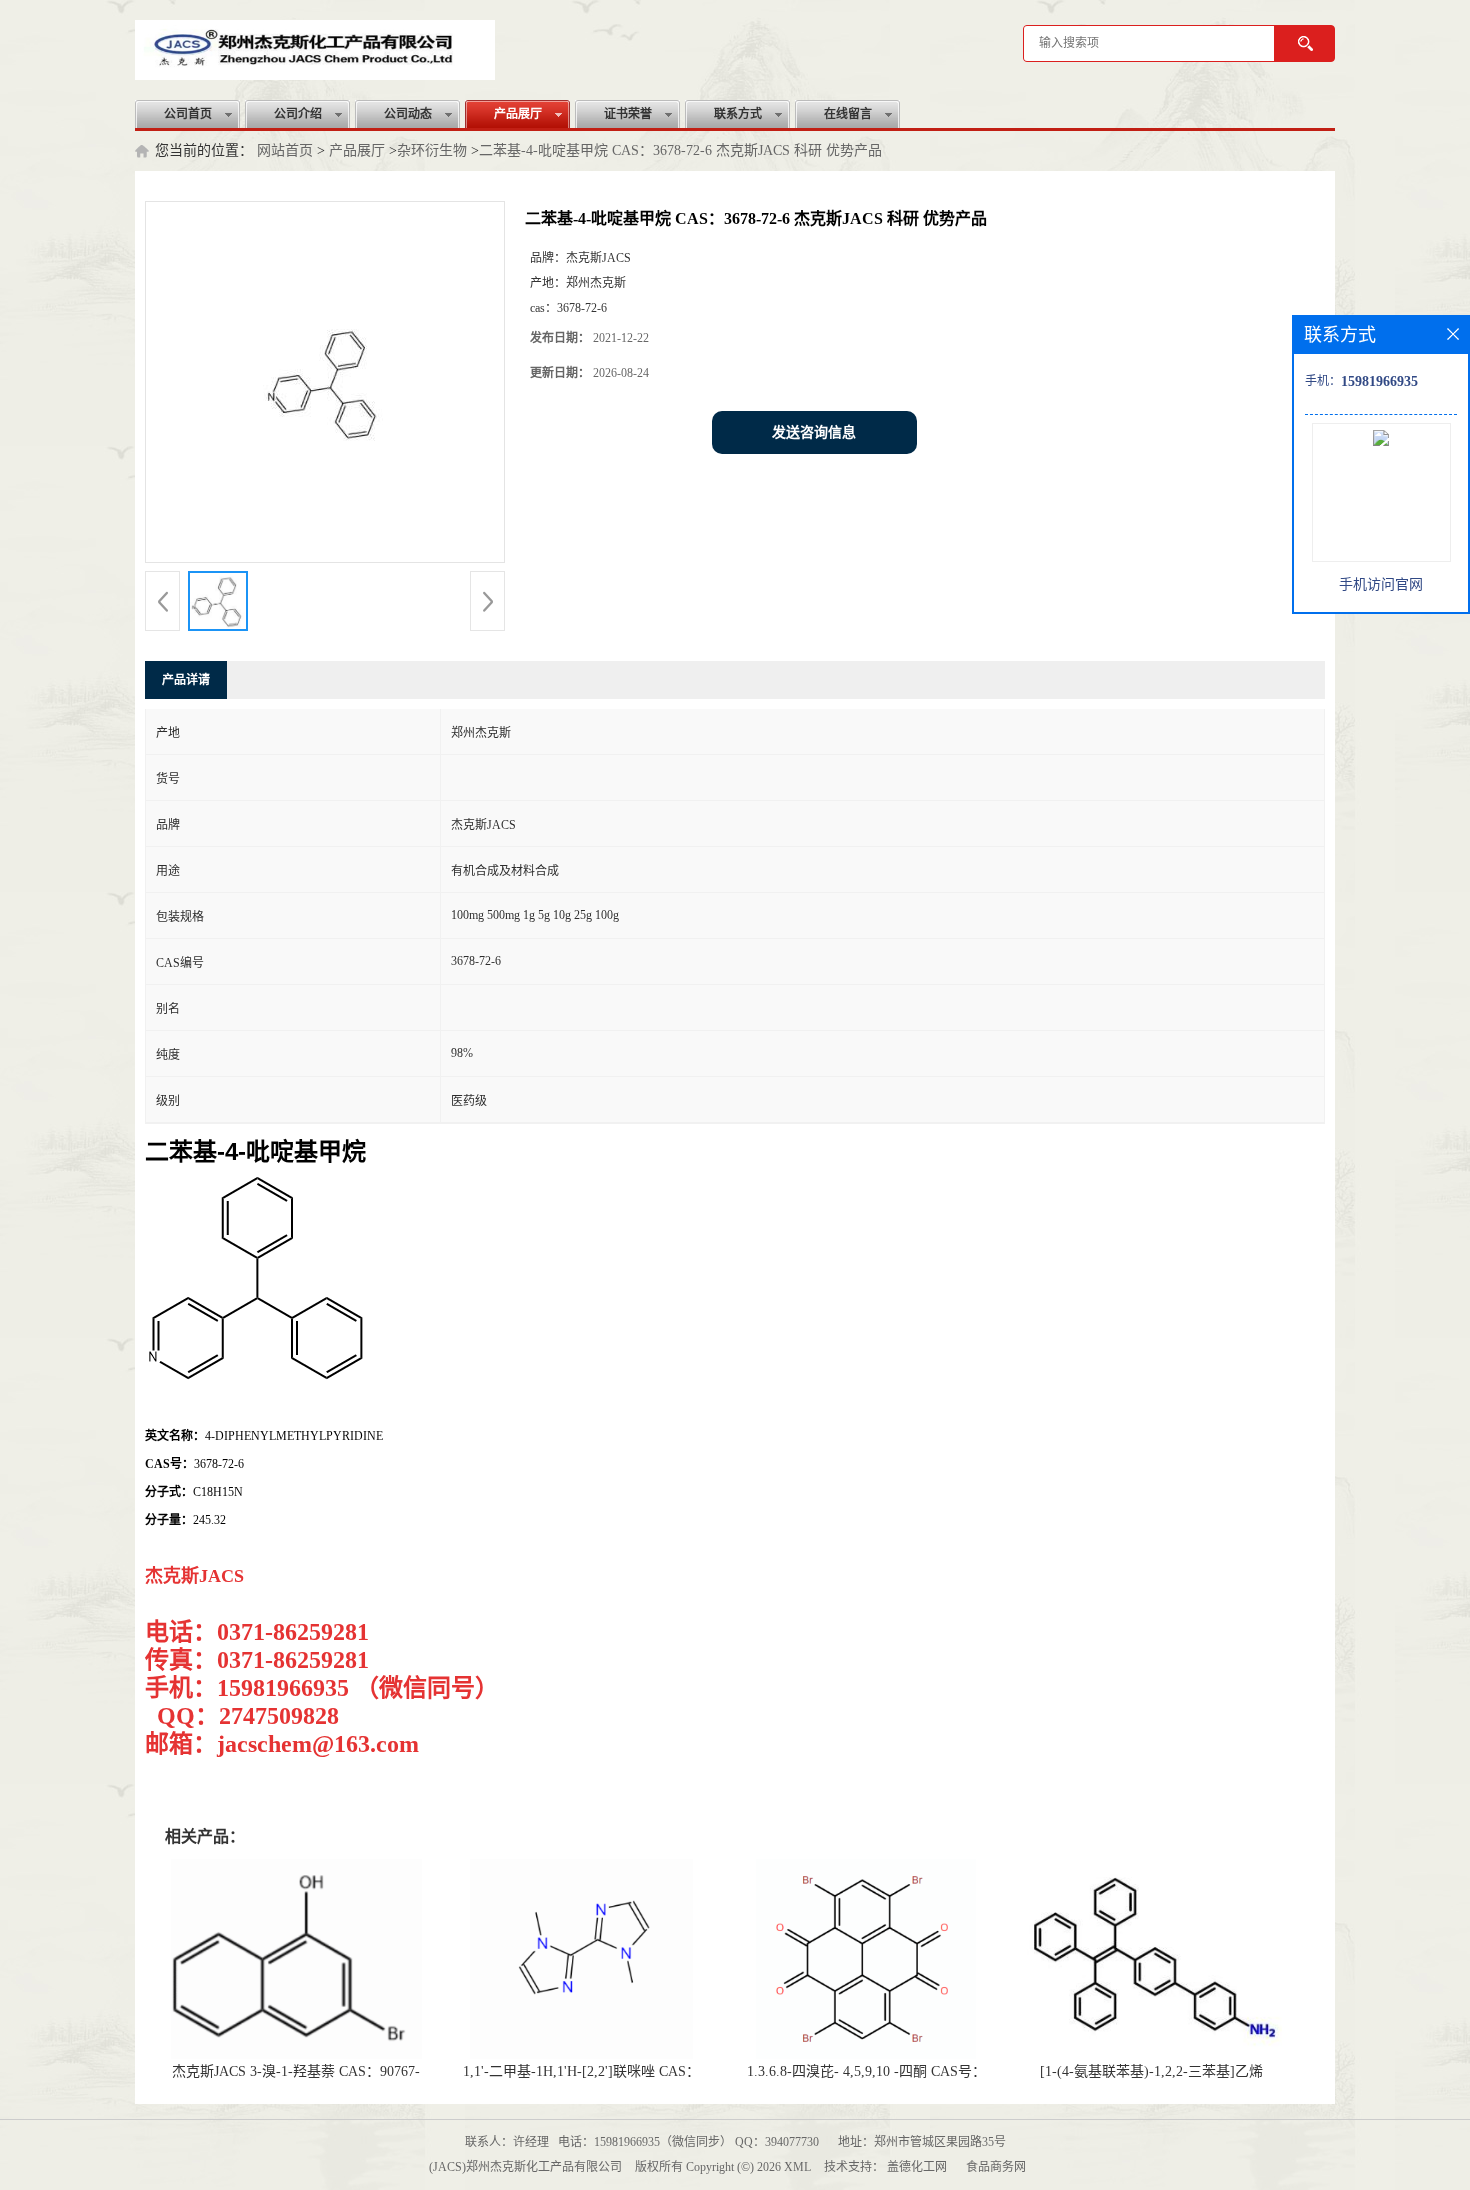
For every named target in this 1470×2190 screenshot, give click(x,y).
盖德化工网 (917, 2167)
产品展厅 (518, 114)
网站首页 (285, 150)
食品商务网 (996, 2167)
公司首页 (188, 114)
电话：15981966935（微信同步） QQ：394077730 (688, 2142)
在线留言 (848, 114)
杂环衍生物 (432, 150)
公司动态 (408, 114)
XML (797, 2167)
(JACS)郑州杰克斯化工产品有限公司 (525, 2167)
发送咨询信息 (814, 432)
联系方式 (738, 114)
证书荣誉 (628, 114)
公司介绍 (298, 114)
